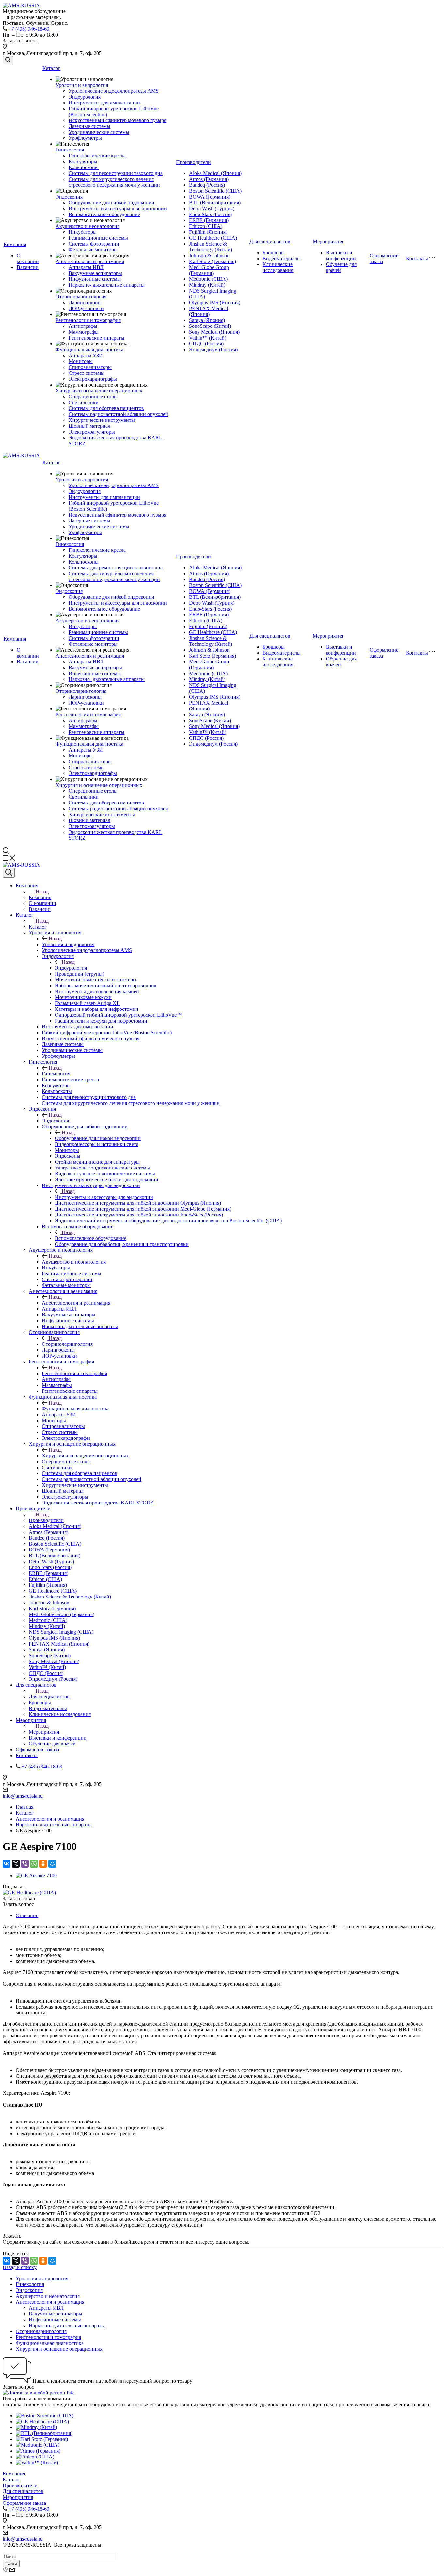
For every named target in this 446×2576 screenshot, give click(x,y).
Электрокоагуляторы (92, 432)
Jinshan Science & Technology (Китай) (211, 247)
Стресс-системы (87, 373)
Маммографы (84, 332)
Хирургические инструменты (102, 420)
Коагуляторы (83, 161)
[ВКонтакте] (7, 1864)
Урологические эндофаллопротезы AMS (114, 91)
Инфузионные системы (95, 279)
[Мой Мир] (52, 1864)
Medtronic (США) (208, 279)
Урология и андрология (82, 85)
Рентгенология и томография (88, 320)
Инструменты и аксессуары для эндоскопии (118, 208)
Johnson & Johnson (209, 255)
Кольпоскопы (84, 167)
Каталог (51, 68)
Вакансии (28, 267)
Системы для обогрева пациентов (106, 408)
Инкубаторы (83, 232)
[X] (16, 1864)
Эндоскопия (69, 197)
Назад (42, 891)
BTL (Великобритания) (215, 203)
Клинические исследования (278, 267)
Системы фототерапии (94, 244)
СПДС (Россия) (206, 344)
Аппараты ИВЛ (86, 267)
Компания (15, 244)
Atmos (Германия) (209, 179)
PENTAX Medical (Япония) (208, 311)
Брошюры (274, 253)
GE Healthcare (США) (213, 238)
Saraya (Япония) (207, 320)
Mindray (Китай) (207, 285)
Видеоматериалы (282, 258)
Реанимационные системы (98, 238)
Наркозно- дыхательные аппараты (107, 285)
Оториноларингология (81, 297)
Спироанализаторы (90, 367)
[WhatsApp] (34, 1864)
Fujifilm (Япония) (208, 232)
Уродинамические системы (99, 132)
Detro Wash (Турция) (212, 208)
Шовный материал (89, 426)
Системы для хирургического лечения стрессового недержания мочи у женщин (114, 182)
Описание (27, 1915)
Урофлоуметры (85, 138)
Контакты (417, 258)
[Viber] (25, 1864)
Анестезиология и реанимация (90, 261)
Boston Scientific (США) (215, 191)
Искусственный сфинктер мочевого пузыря (117, 120)
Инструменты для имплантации (104, 103)
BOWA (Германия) (210, 197)
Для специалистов (270, 241)
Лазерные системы (89, 126)
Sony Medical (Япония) (214, 332)
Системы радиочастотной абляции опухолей (118, 414)
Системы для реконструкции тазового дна (116, 173)
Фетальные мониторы (93, 250)
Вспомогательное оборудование (104, 214)
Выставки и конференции (341, 255)
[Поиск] (8, 60)
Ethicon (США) (206, 226)
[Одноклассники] (43, 1864)
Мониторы (81, 361)
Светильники (84, 402)
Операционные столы (93, 397)
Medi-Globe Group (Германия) (209, 270)
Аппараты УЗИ (86, 355)
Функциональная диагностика (89, 350)
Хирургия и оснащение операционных (99, 391)
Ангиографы (83, 326)
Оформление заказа (24, 2503)
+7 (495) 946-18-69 (29, 29)
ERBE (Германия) (209, 220)
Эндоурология (85, 97)
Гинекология (70, 150)
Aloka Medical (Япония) (215, 173)
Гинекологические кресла (97, 156)
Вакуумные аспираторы (95, 273)
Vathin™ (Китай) (208, 338)
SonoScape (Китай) (210, 326)
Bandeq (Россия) (207, 185)
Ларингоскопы (85, 302)
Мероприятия (328, 241)
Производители (193, 162)
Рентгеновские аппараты (96, 338)
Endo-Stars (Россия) (210, 214)
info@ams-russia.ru (23, 1796)
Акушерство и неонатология (88, 226)
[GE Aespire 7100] (36, 1876)
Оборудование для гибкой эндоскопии (111, 203)
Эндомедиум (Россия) (213, 350)
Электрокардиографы (93, 379)
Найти (11, 2563)
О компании (28, 258)
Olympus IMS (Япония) (215, 302)
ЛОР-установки (86, 308)
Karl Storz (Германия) (213, 261)
